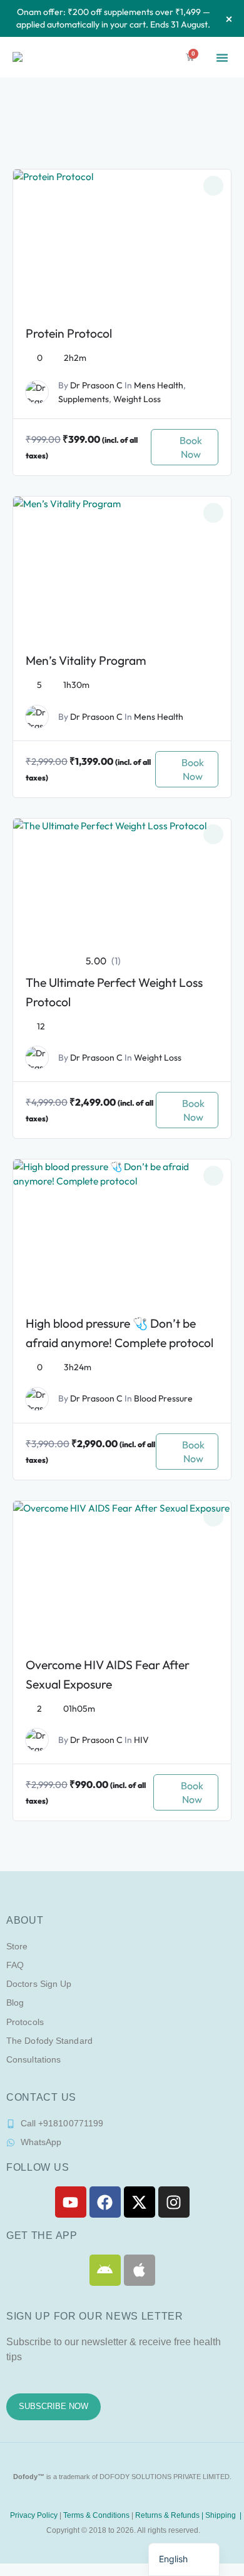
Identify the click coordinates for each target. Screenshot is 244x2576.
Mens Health (159, 385)
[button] (222, 58)
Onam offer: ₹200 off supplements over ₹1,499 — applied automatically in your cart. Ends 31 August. (113, 18)
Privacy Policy (33, 2515)
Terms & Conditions (96, 2515)
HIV (141, 1740)
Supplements (84, 399)
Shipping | (223, 2515)
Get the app (42, 2235)
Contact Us (41, 2097)
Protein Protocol (69, 333)
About (25, 1920)
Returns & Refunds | (170, 2515)
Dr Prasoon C (96, 385)
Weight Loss (137, 399)
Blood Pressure (163, 1398)
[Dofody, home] (33, 57)
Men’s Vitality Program (86, 660)
